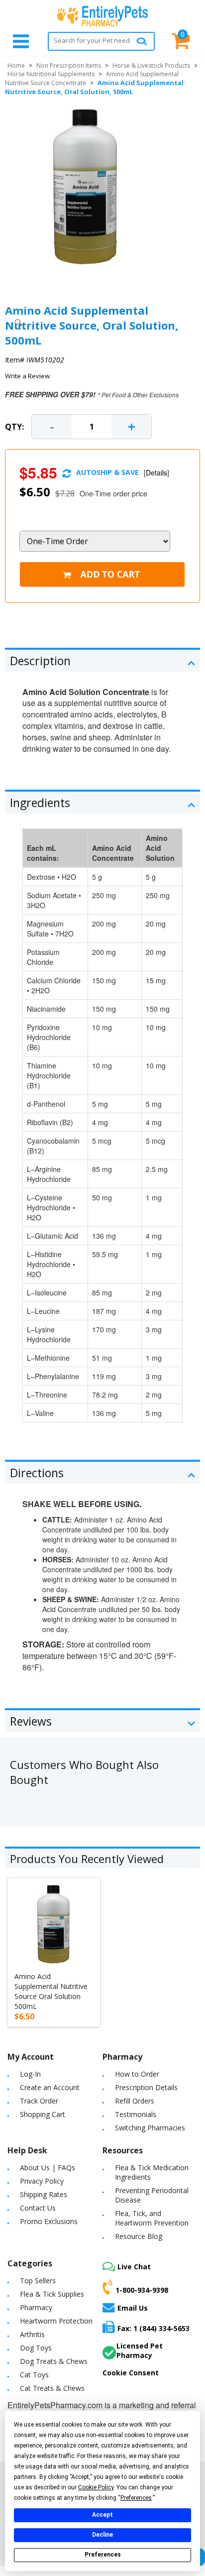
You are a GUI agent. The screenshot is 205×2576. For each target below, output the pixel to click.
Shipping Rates (44, 2194)
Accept (102, 2515)
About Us (35, 2167)
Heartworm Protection (56, 2321)
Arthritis (32, 2334)
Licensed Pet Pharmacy (140, 2350)
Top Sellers (38, 2281)
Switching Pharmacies (150, 2128)
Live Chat (134, 2267)
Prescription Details (146, 2087)
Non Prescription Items (69, 65)
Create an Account (50, 2087)
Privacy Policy (42, 2181)
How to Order (137, 2074)
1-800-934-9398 (142, 2290)
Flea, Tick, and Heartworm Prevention (152, 2218)
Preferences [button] (136, 2498)
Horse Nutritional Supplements (51, 74)
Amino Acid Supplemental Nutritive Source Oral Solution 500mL (51, 1991)
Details (156, 472)
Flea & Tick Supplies (52, 2294)
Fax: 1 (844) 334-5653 (154, 2328)
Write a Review (27, 376)
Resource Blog (139, 2236)
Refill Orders (135, 2101)
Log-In (30, 2074)
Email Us (133, 2308)
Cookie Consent (131, 2373)
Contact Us (38, 2208)
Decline (102, 2535)
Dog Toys (36, 2348)
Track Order (39, 2101)
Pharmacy (36, 2307)
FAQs (66, 2167)
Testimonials (136, 2114)
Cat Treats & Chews (52, 2388)
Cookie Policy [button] (96, 2487)
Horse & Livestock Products (151, 65)
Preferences (103, 2555)
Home (16, 65)
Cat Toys (34, 2375)
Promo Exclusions (49, 2221)
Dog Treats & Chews (54, 2361)
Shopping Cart (43, 2114)
